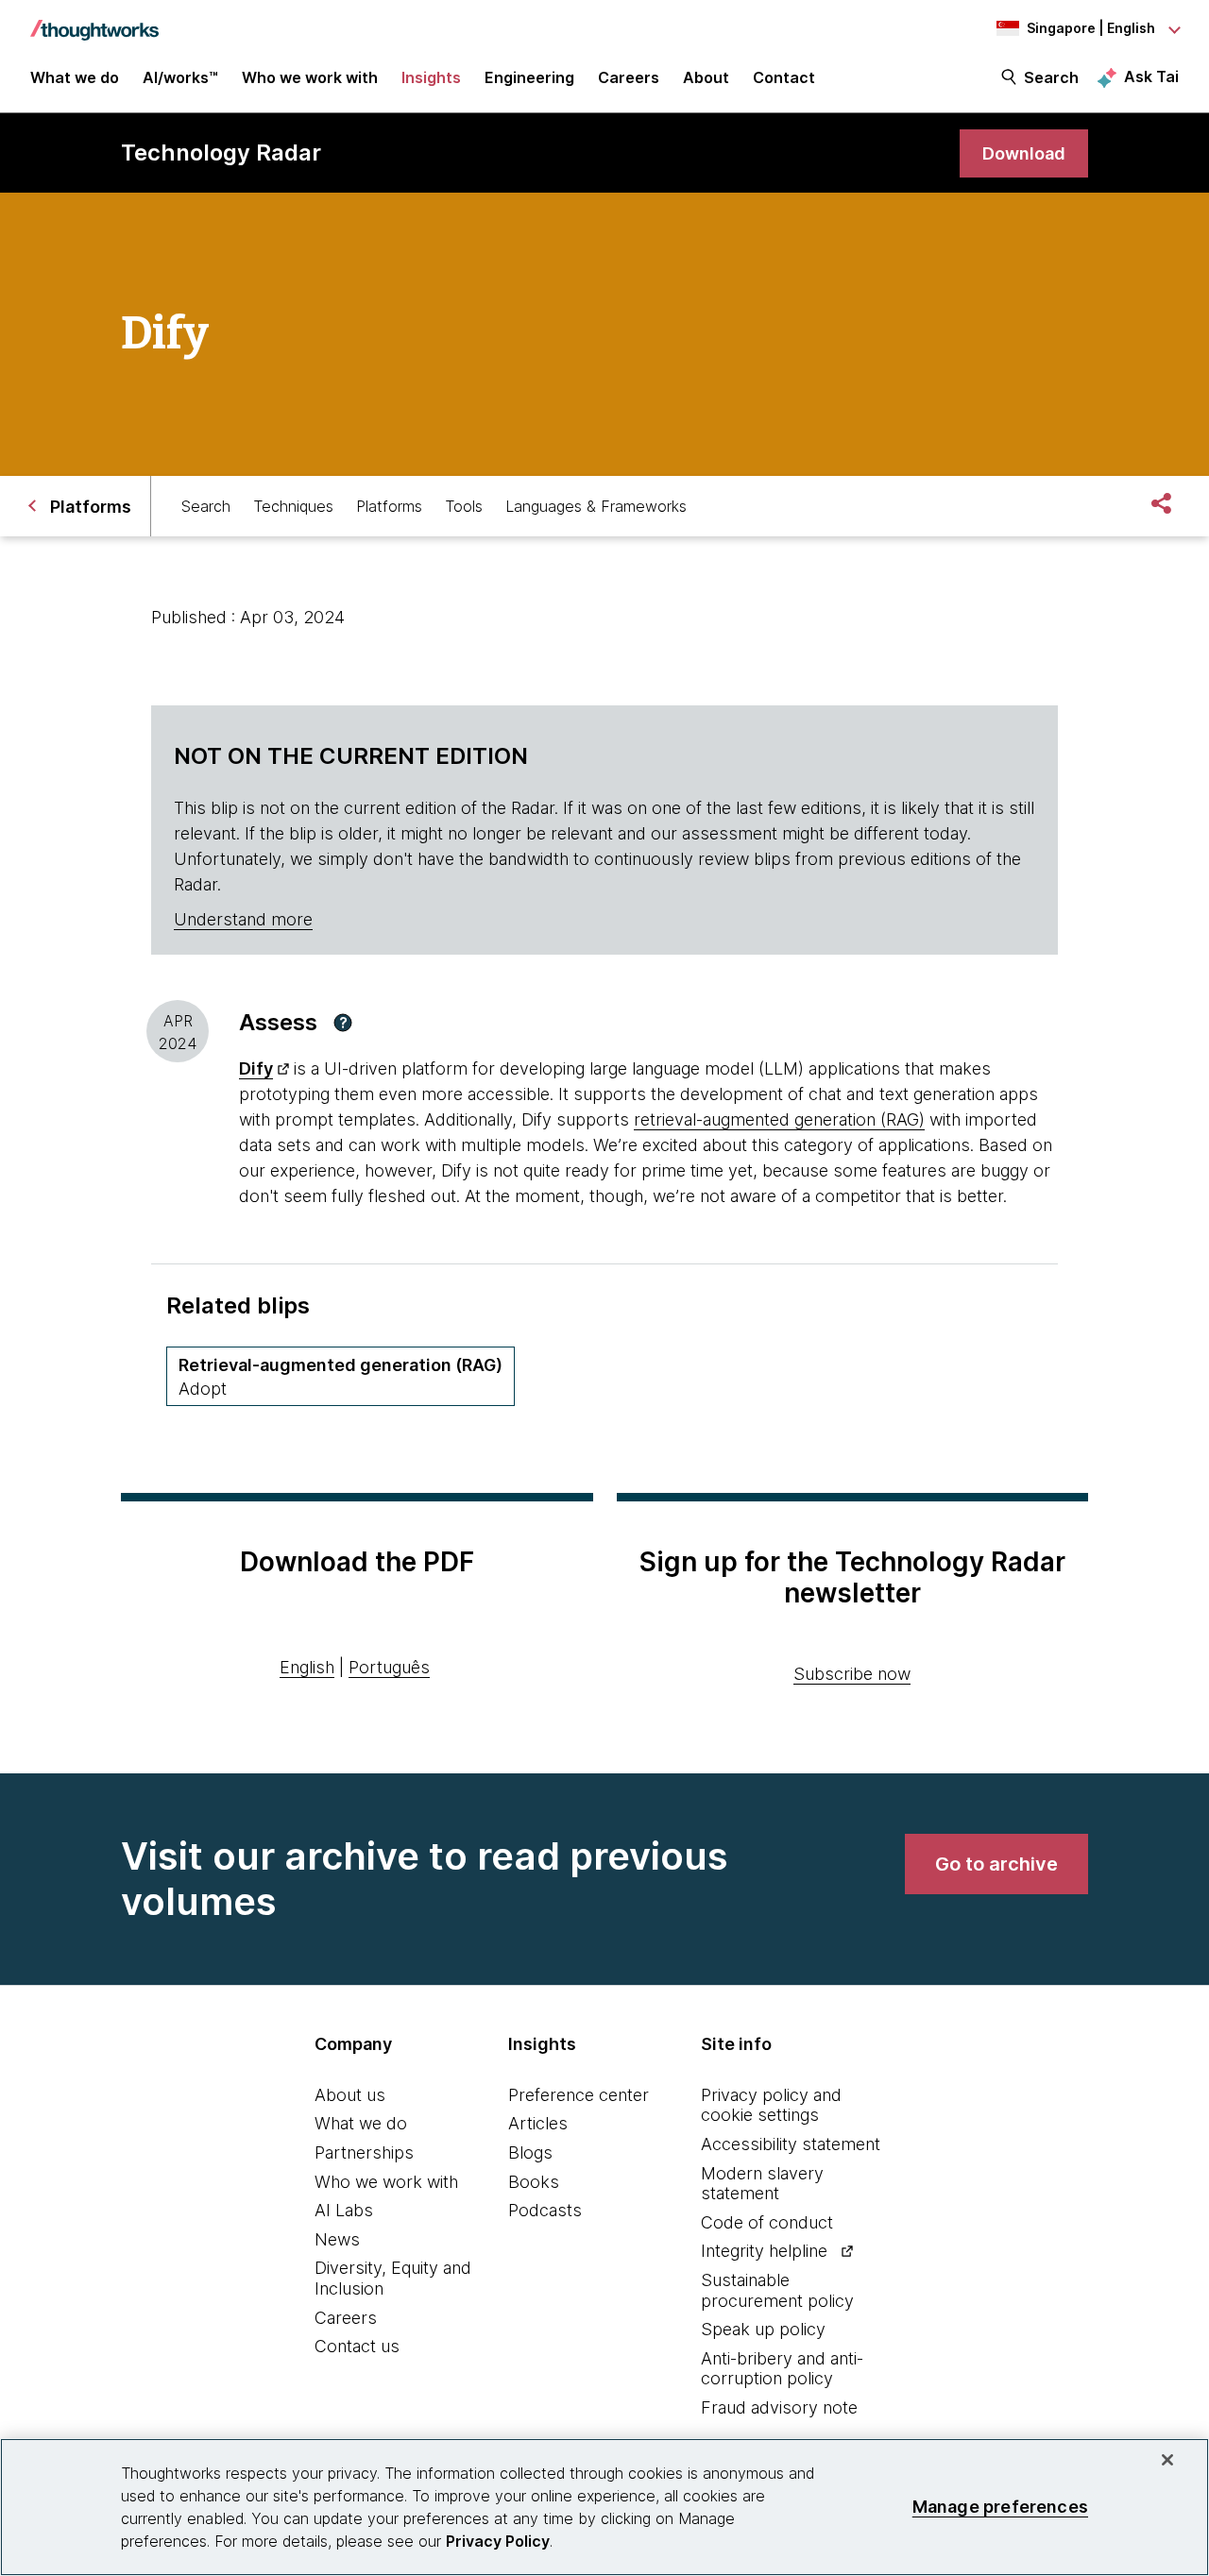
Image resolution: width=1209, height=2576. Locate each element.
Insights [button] (431, 77)
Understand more (243, 919)
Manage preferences (1000, 2507)
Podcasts (545, 2210)
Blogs (530, 2152)
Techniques (293, 506)
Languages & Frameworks (596, 506)
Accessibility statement (791, 2144)
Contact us (357, 2346)
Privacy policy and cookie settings (771, 2105)
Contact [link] (784, 77)
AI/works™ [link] (180, 77)
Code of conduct (767, 2222)
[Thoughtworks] (94, 21)
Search (1051, 77)
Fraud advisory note (779, 2407)
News (337, 2239)
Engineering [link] (529, 77)
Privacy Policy (498, 2541)
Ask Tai (1151, 76)
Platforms (389, 506)
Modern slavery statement (762, 2184)
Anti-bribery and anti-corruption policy (782, 2369)
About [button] (706, 77)
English (307, 1667)
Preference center (579, 2095)
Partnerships (364, 2152)
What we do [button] (75, 77)
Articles (538, 2123)
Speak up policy (763, 2329)
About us (350, 2095)
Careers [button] (629, 77)
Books (534, 2182)
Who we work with (386, 2182)
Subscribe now (852, 1674)
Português (389, 1667)
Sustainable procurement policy (777, 2290)
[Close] (1167, 2460)
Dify (256, 1068)
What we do (361, 2123)
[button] (343, 1023)
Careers (346, 2318)
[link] (1024, 153)
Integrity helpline (764, 2251)
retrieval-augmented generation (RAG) (779, 1119)
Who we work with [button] (310, 77)
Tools (464, 506)
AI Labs (344, 2210)
